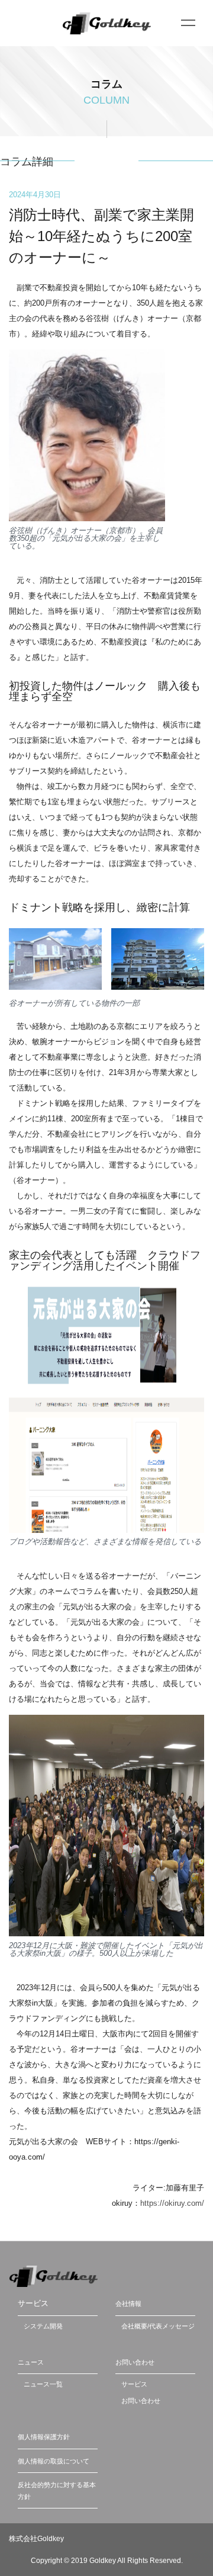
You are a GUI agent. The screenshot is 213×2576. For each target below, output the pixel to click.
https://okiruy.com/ (172, 2203)
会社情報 (128, 2304)
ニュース (31, 2362)
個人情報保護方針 (44, 2437)
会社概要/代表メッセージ (158, 2326)
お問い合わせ (135, 2362)
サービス (134, 2384)
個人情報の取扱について (54, 2461)
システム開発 (43, 2326)
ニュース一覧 (43, 2384)
